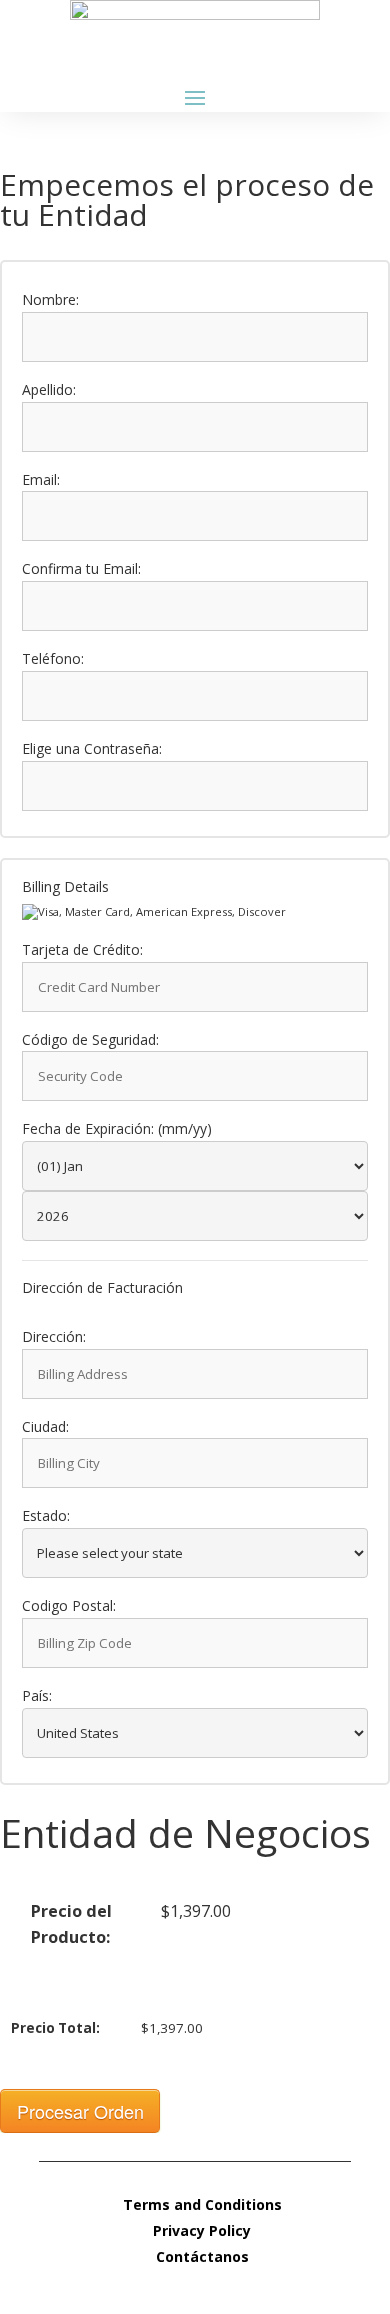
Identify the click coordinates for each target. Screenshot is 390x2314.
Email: (41, 480)
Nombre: (50, 300)
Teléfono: (53, 659)
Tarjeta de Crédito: (82, 950)
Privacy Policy (202, 2230)
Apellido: (49, 390)
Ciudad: (45, 1427)
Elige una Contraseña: (92, 749)
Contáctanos (202, 2256)
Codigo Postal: (69, 1606)
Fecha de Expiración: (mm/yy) (117, 1129)
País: (37, 1696)
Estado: (46, 1516)
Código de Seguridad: (90, 1040)
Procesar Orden (80, 2111)
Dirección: (54, 1337)
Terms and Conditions (202, 2204)
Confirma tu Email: (81, 569)
